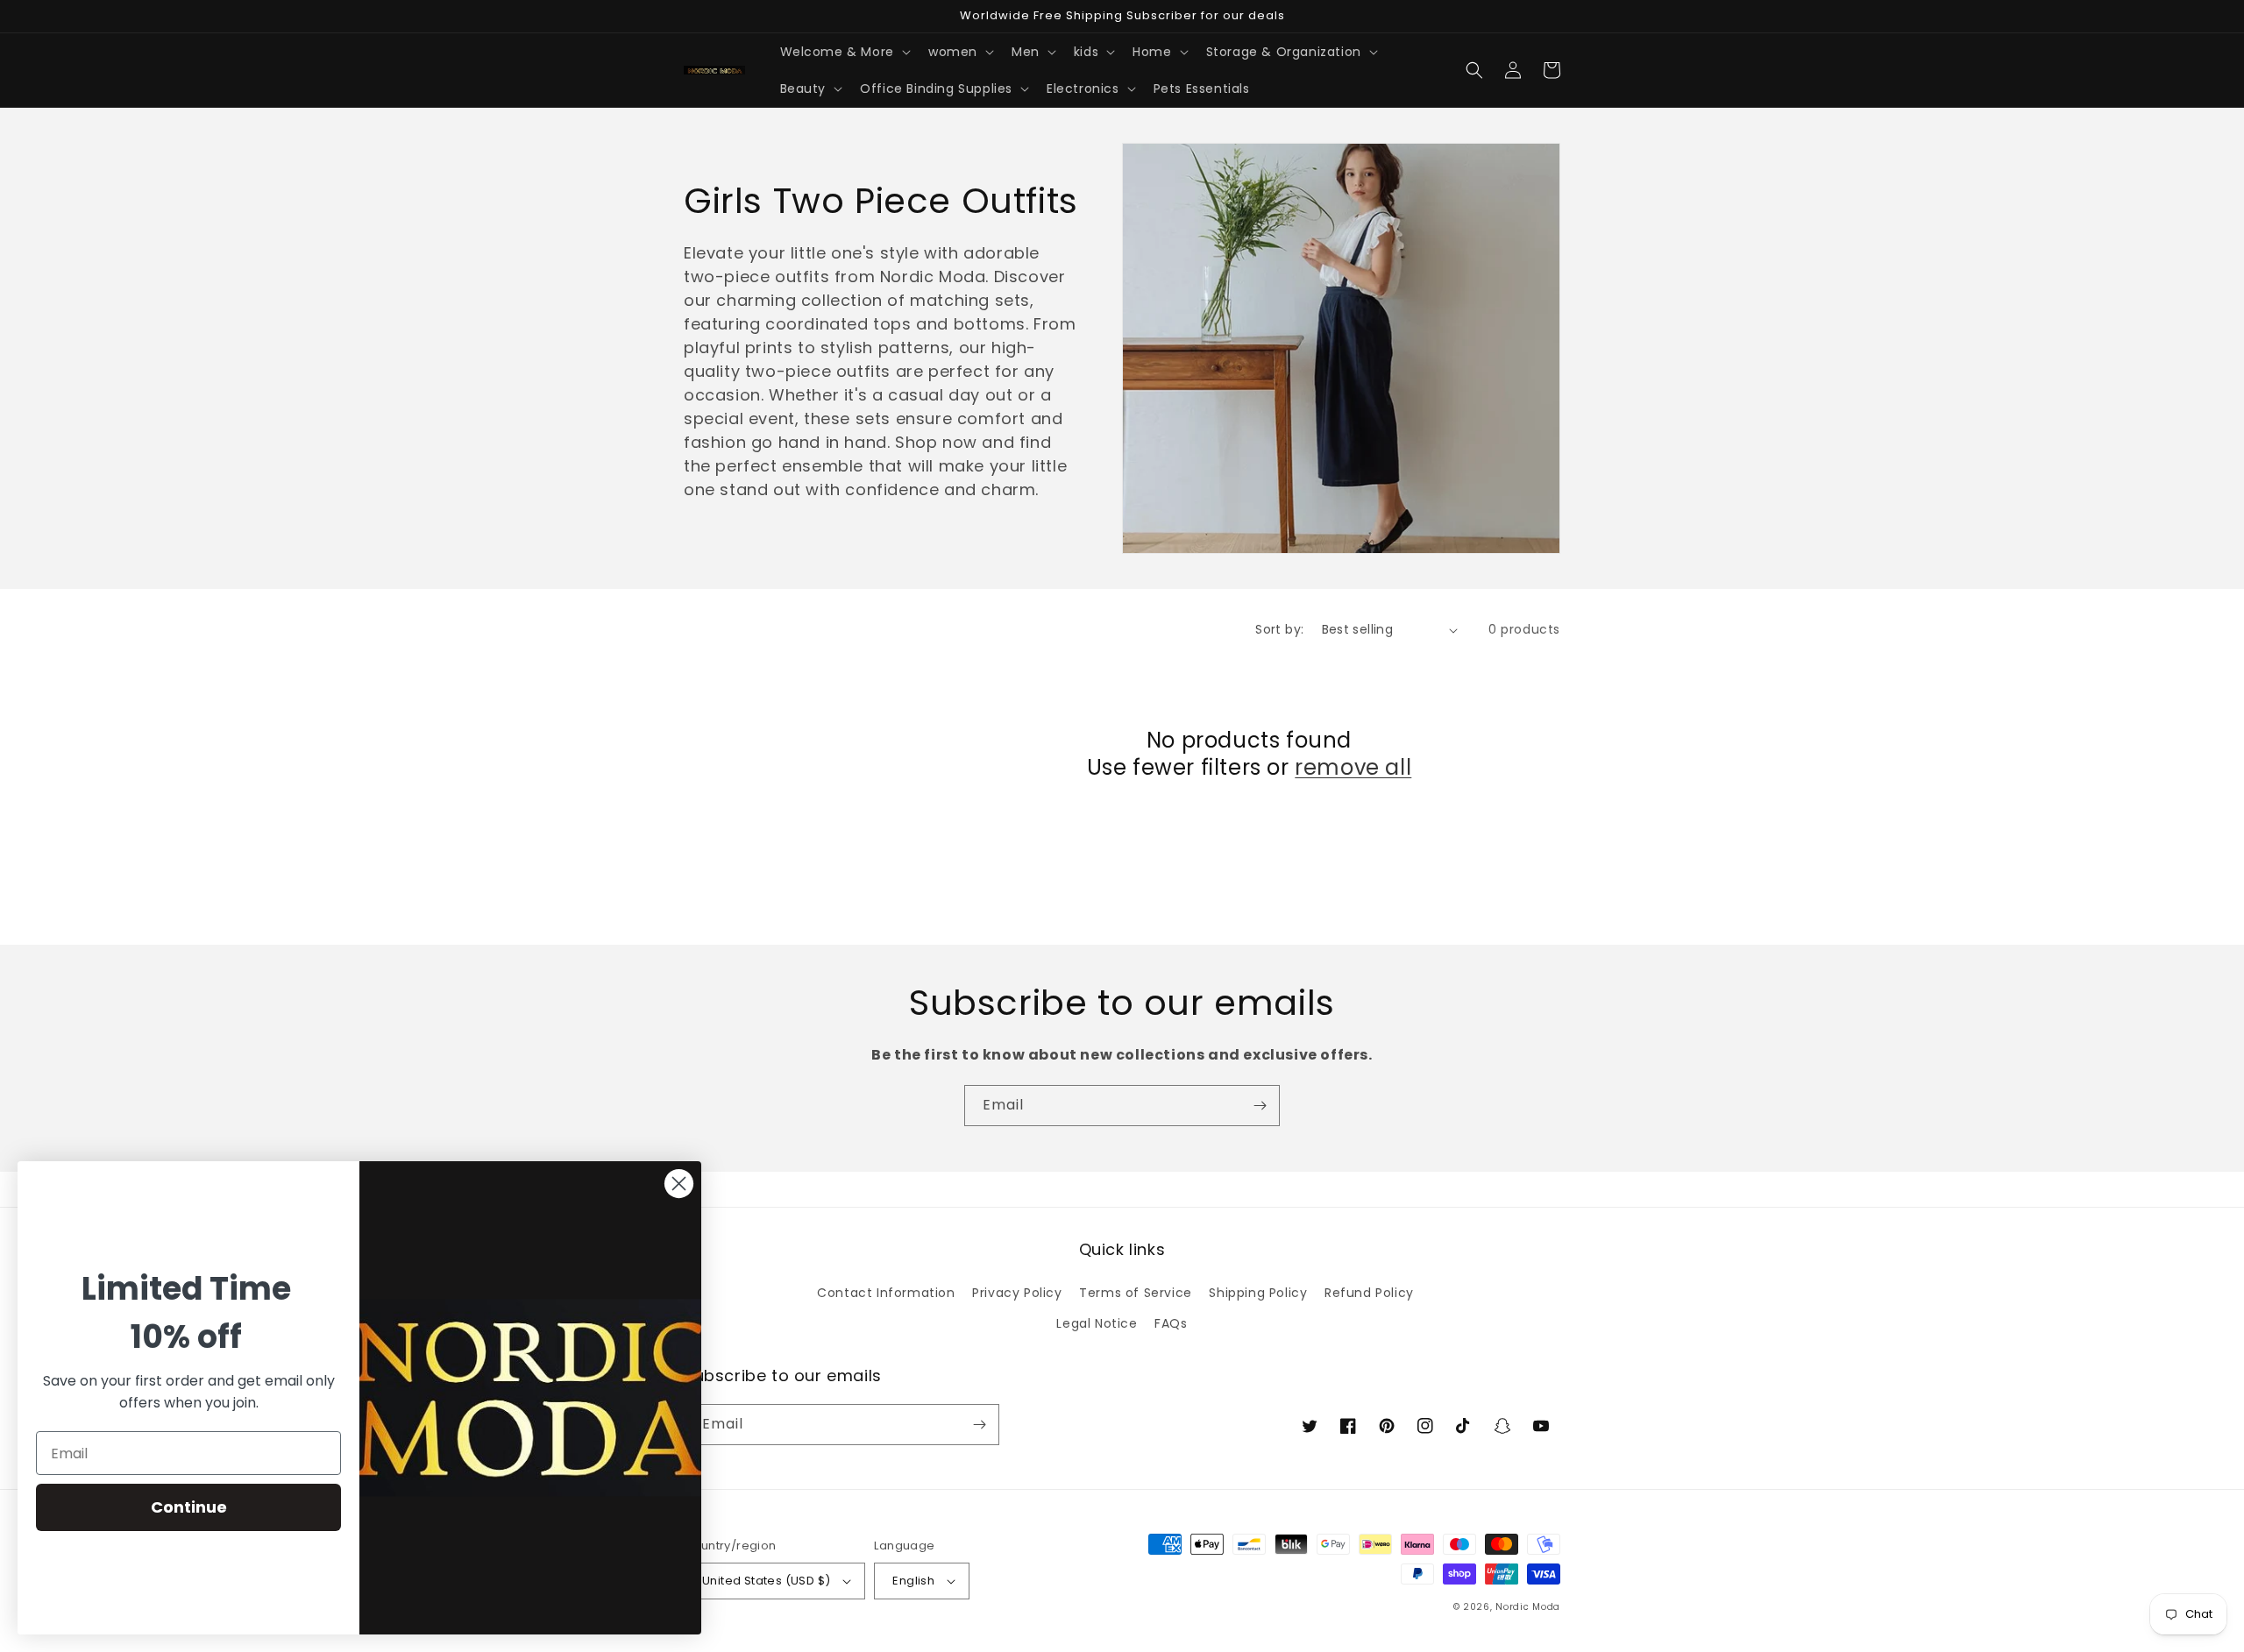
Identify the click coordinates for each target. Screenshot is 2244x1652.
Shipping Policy (1258, 1293)
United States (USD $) (766, 1581)
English (913, 1581)
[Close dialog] (679, 1184)
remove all (1353, 767)
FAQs (1171, 1323)
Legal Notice (1097, 1323)
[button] (844, 52)
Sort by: (1279, 629)
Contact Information (886, 1293)
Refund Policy (1369, 1293)
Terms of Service (1136, 1293)
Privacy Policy (1017, 1293)
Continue (189, 1507)
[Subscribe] (1260, 1106)
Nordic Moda (1528, 1607)
